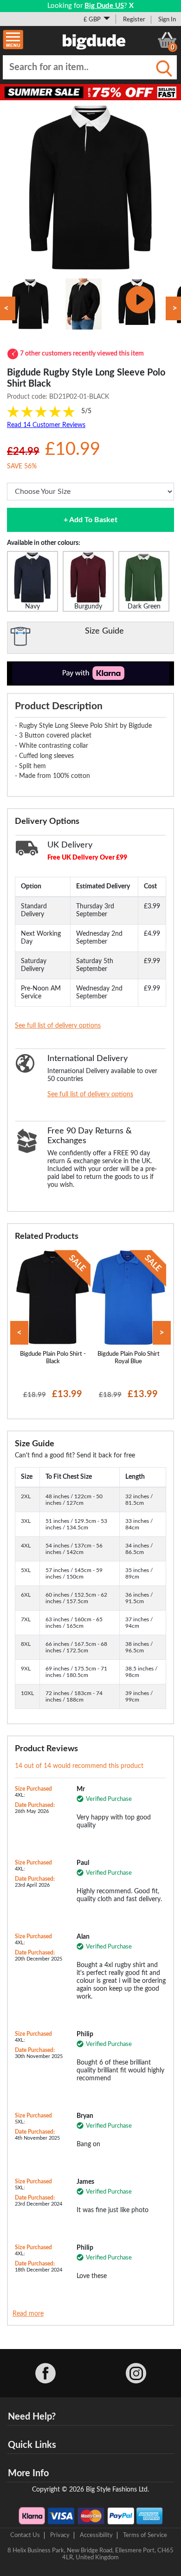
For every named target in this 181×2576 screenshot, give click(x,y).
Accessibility (96, 2535)
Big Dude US (104, 6)
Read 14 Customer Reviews (46, 425)
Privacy (60, 2535)
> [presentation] (162, 1333)
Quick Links (32, 2445)
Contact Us (25, 2535)
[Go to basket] (167, 40)
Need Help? (32, 2417)
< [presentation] (19, 1333)
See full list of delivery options (58, 1026)
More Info (28, 2473)
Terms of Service (145, 2535)
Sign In (167, 19)
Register (134, 19)
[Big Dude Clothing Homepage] (94, 40)
